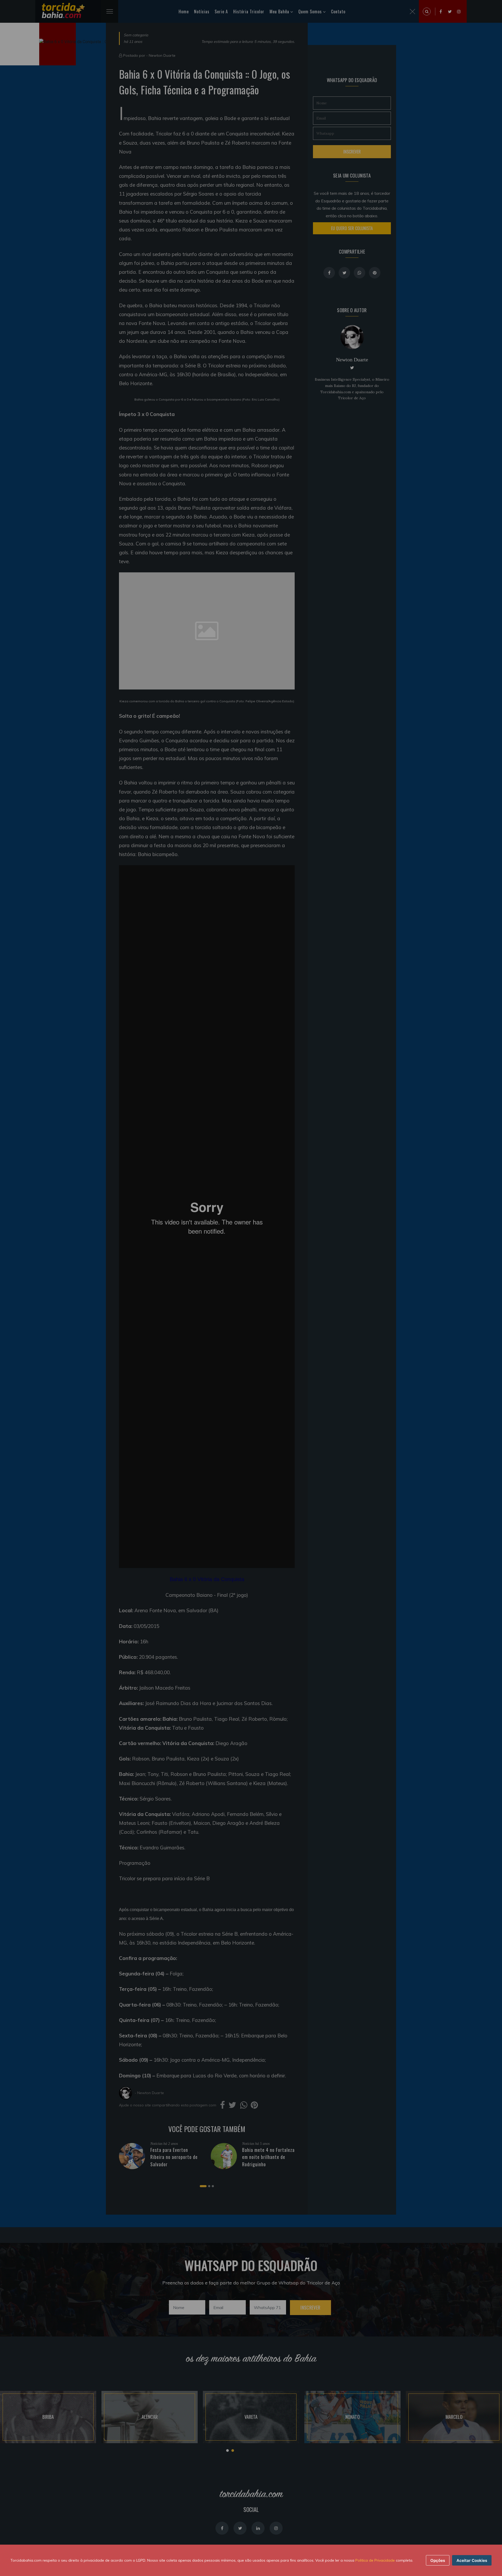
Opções (438, 2560)
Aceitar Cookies (472, 2560)
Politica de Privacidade (375, 2560)
